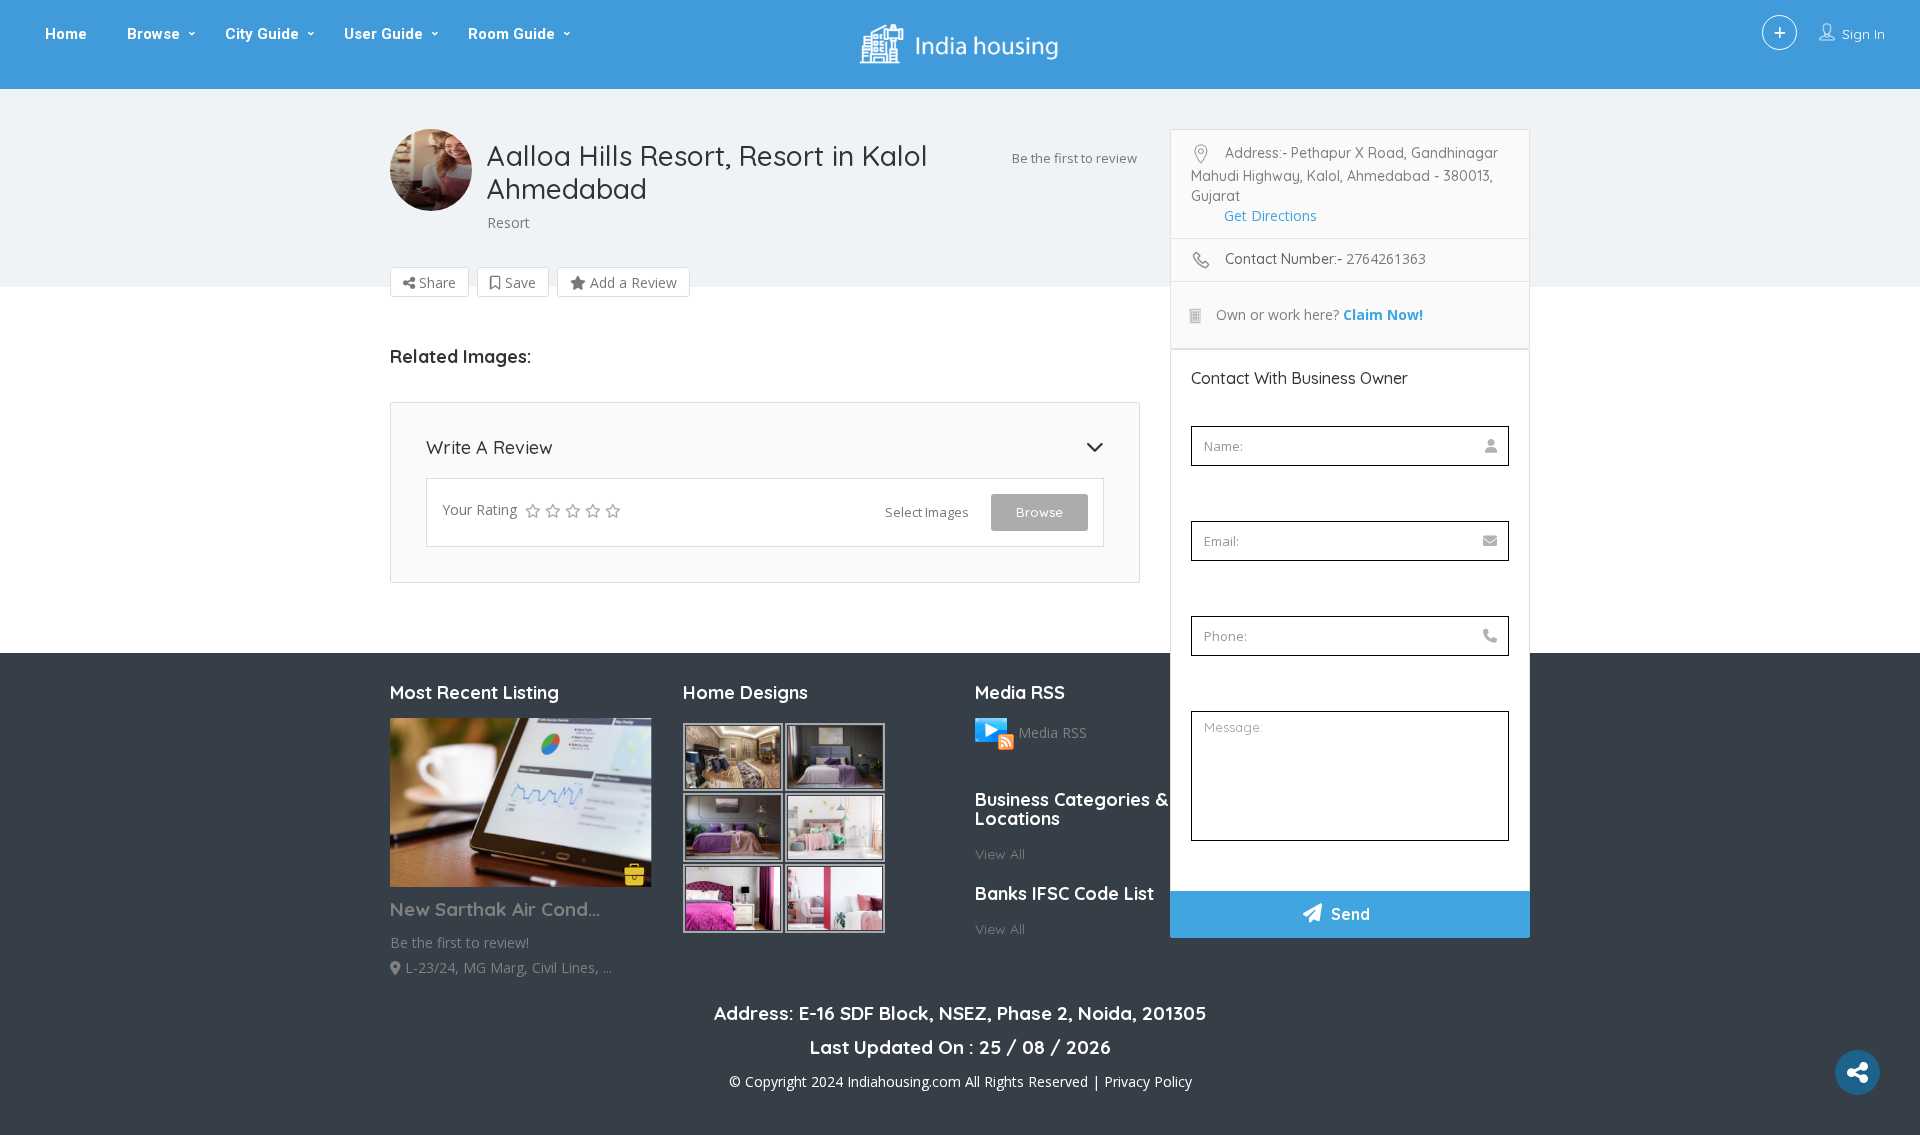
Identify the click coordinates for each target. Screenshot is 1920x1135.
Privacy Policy (1148, 1081)
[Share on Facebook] (18, 304)
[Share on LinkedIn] (18, 424)
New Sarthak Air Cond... (495, 909)
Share (435, 282)
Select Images (927, 512)
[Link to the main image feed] (994, 731)
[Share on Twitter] (18, 344)
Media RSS (1052, 731)
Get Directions (1270, 215)
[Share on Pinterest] (18, 384)
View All (1000, 854)
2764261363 (1386, 258)
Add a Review (631, 282)
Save (518, 282)
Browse (1039, 512)
